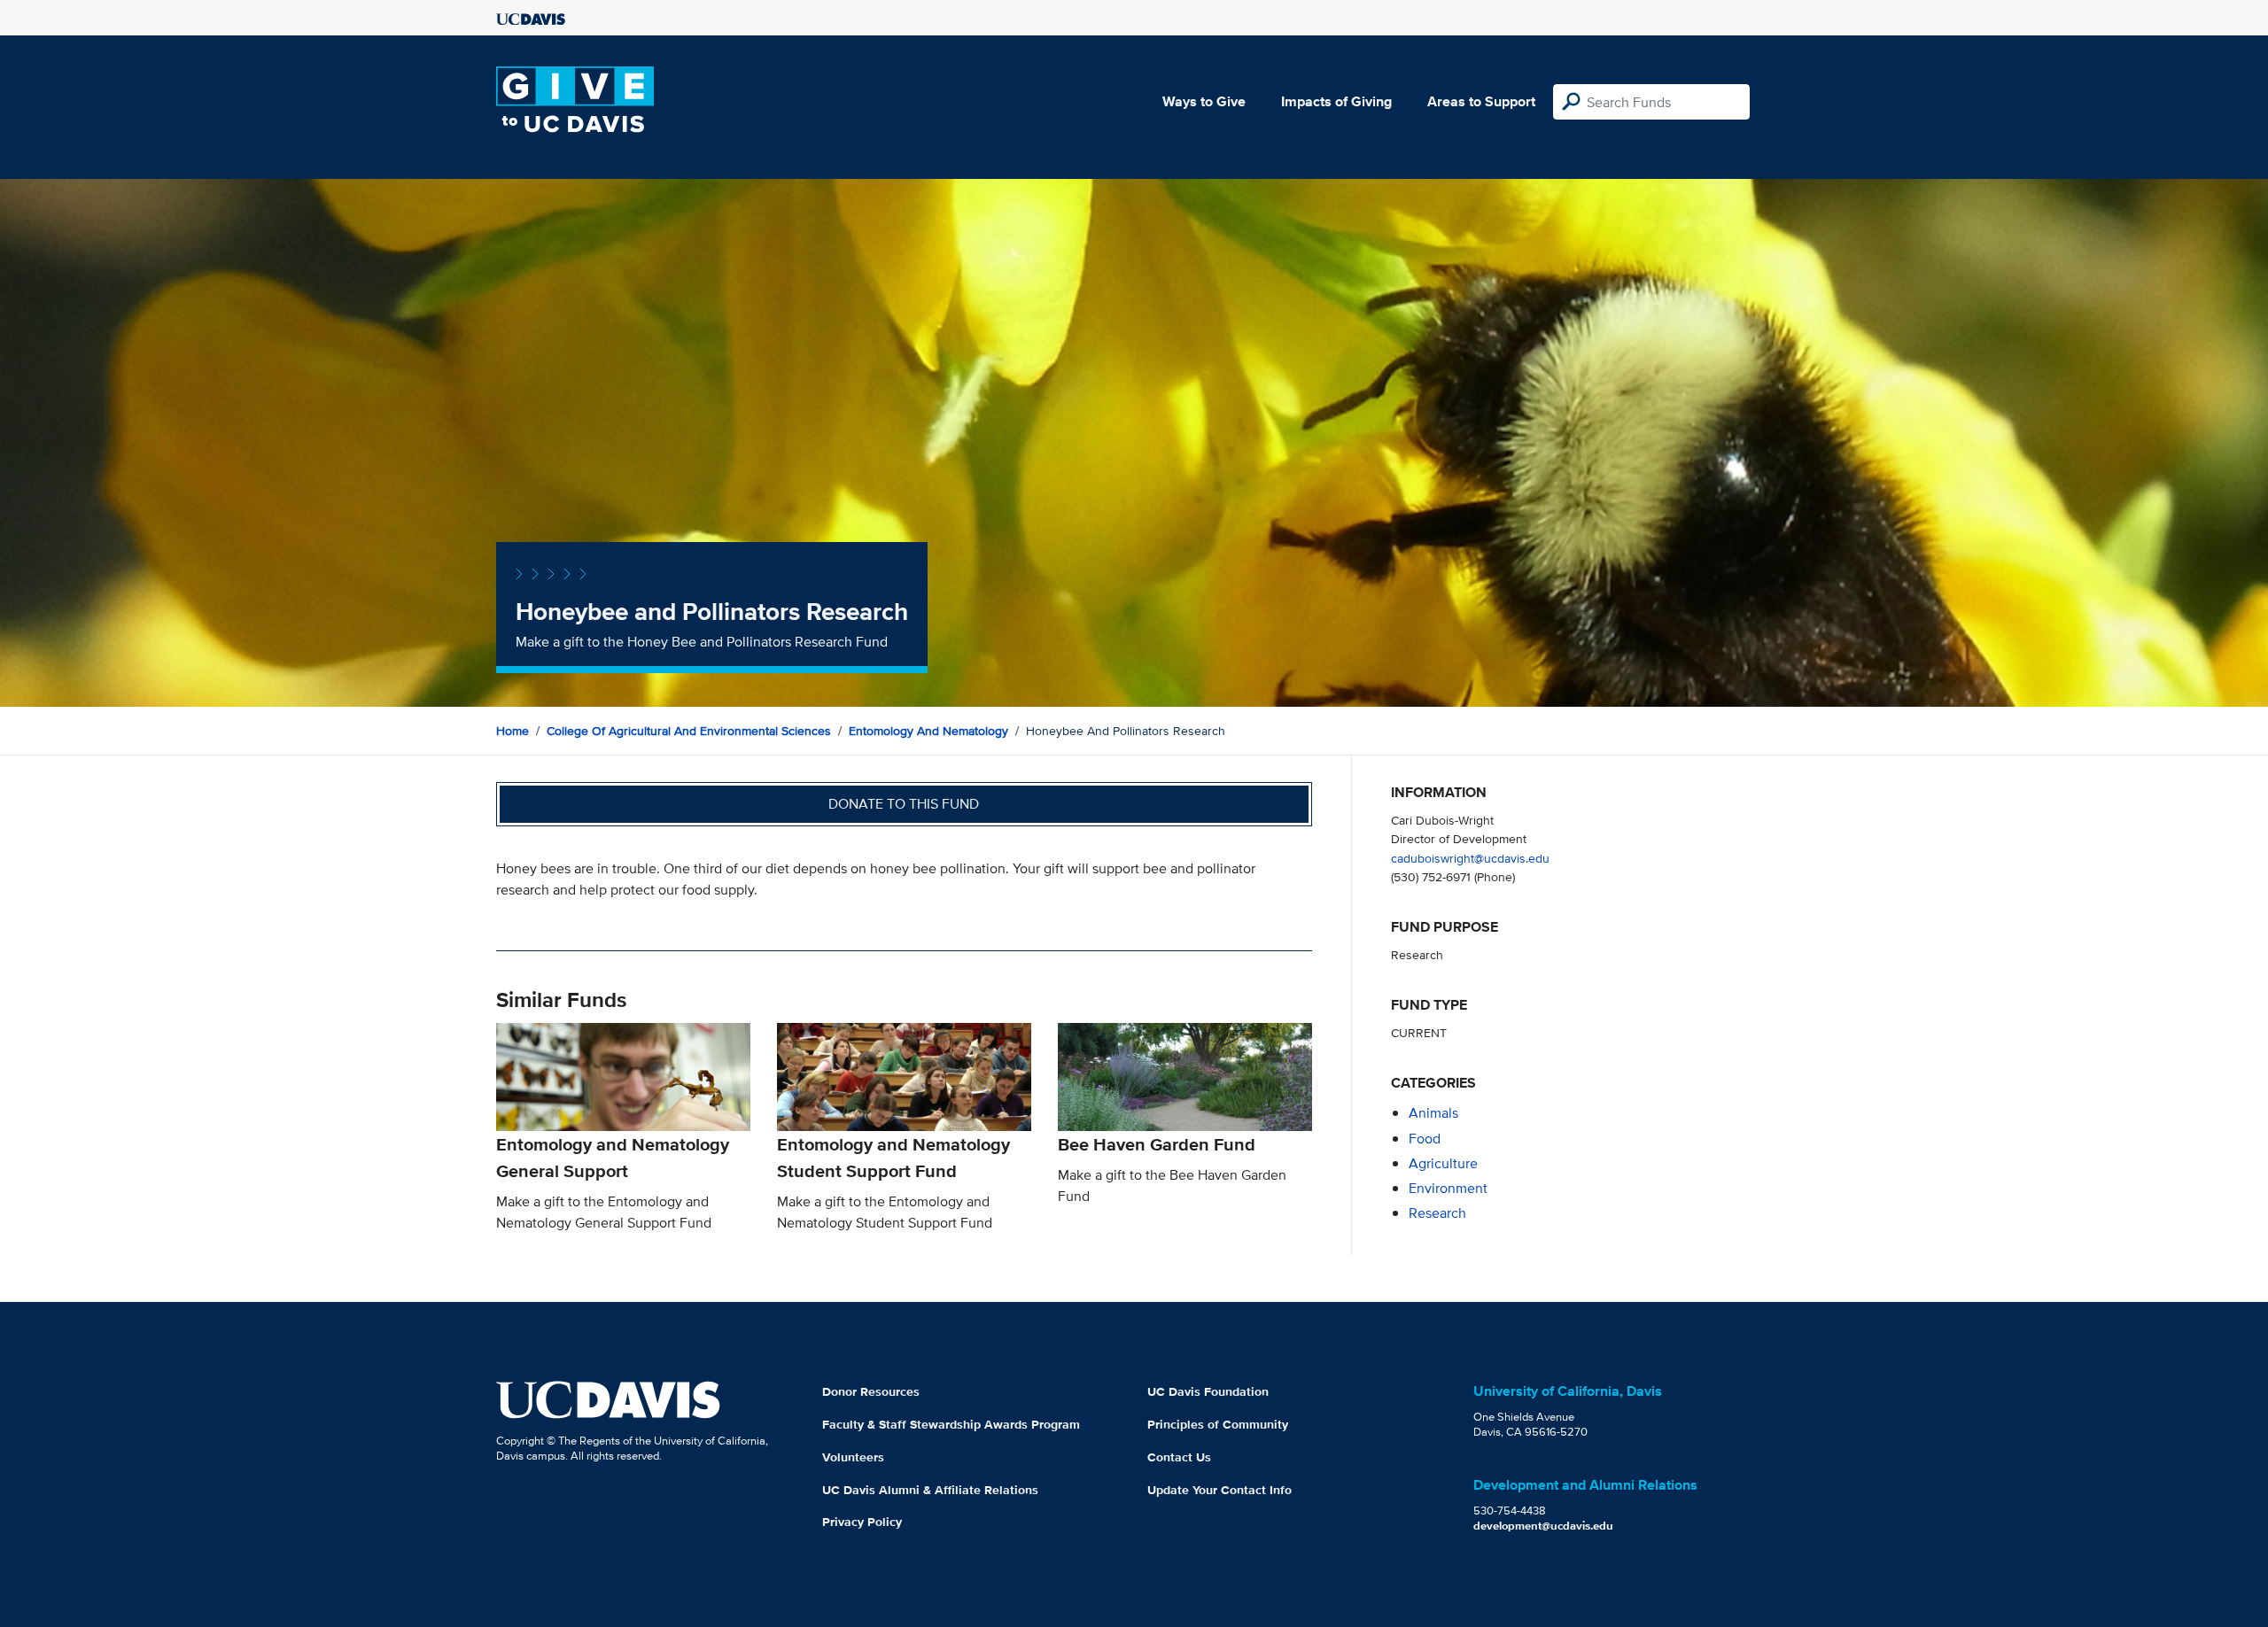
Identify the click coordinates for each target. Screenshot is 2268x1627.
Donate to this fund (904, 804)
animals (1433, 1113)
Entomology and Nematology (928, 731)
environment (1448, 1188)
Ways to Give (1204, 101)
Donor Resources (871, 1391)
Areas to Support (1481, 101)
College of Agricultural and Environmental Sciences (689, 731)
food (1425, 1139)
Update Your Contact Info (1219, 1490)
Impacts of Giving (1336, 101)
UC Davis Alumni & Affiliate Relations (930, 1490)
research (1437, 1213)
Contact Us (1179, 1457)
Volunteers (853, 1457)
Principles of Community (1218, 1424)
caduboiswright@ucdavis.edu (1470, 858)
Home (513, 731)
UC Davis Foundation (1208, 1391)
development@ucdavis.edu (1543, 1526)
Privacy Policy (862, 1522)
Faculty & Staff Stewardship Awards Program (951, 1424)
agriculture (1443, 1163)
